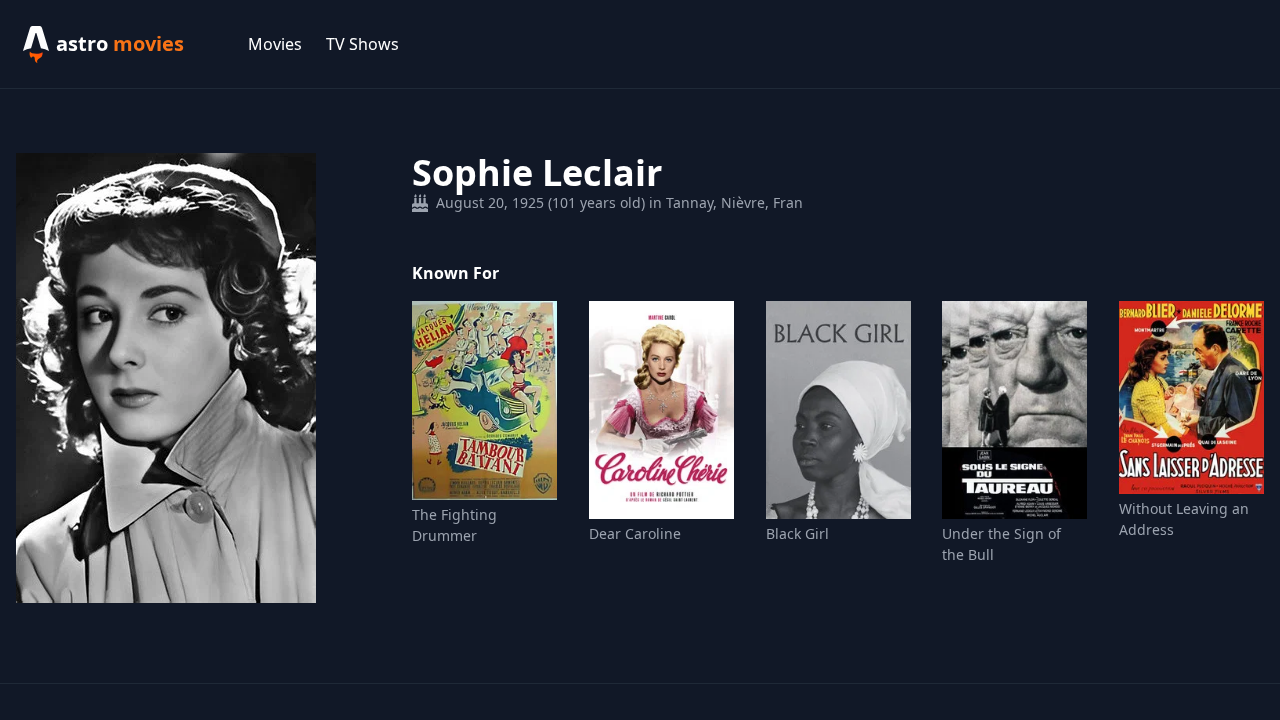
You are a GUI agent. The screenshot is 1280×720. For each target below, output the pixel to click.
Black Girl (797, 533)
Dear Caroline (635, 533)
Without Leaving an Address (1184, 519)
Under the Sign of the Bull (1001, 544)
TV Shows (362, 44)
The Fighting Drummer (454, 525)
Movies (275, 44)
